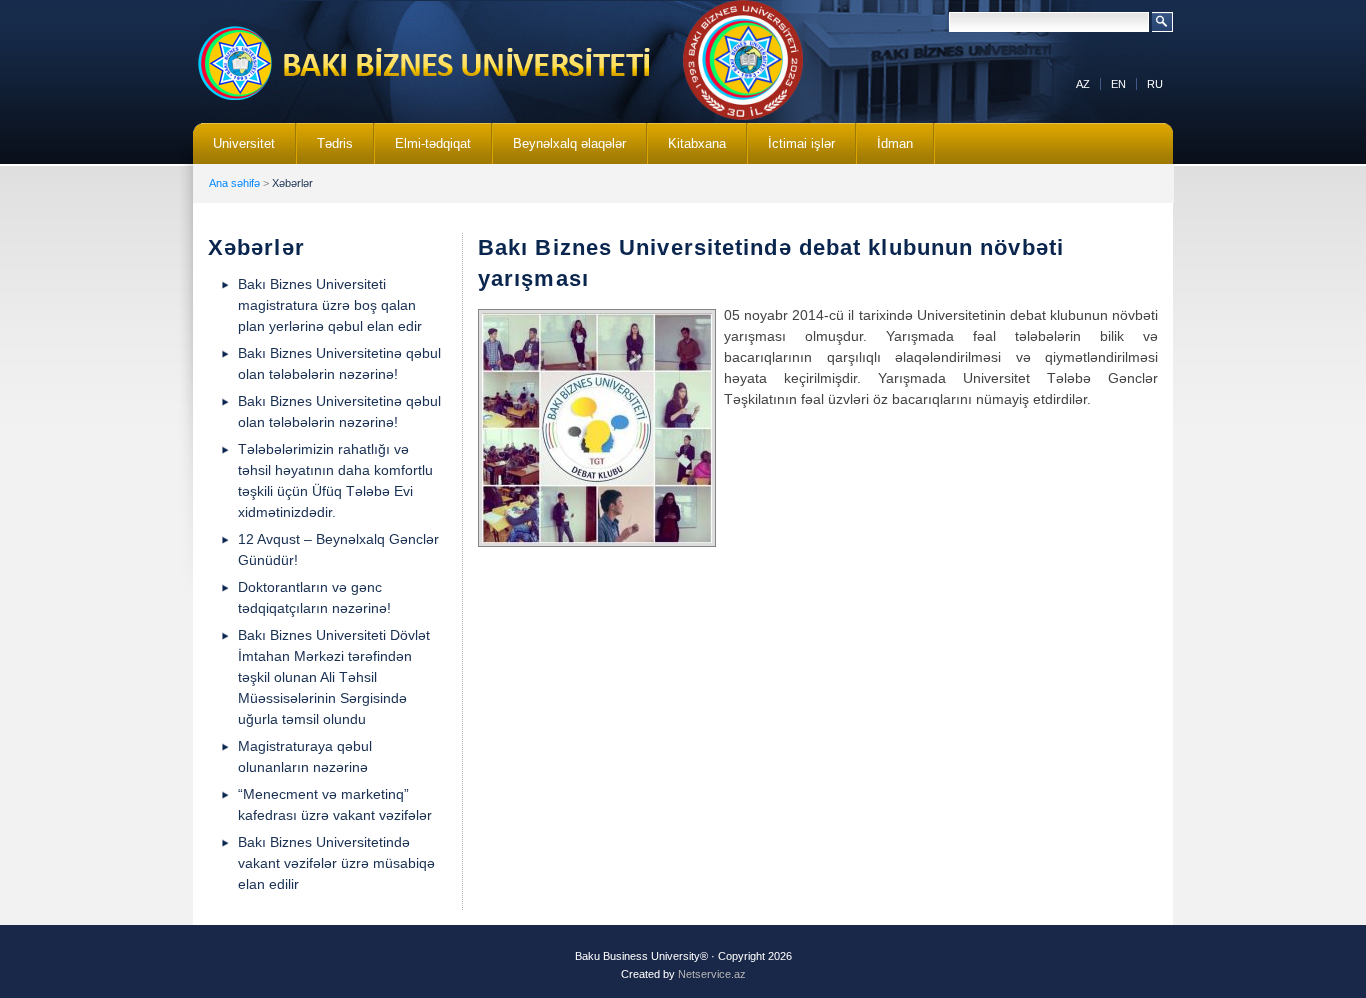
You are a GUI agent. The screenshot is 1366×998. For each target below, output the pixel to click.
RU (1155, 84)
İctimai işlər (791, 150)
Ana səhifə (234, 183)
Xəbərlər (292, 183)
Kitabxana (687, 150)
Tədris (325, 150)
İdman (895, 143)
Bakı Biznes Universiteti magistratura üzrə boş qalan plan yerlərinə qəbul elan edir (330, 305)
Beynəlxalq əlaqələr (559, 150)
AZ (1083, 84)
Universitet (234, 150)
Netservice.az (712, 974)
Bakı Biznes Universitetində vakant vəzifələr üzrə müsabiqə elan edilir (336, 863)
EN (1118, 84)
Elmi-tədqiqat (423, 150)
